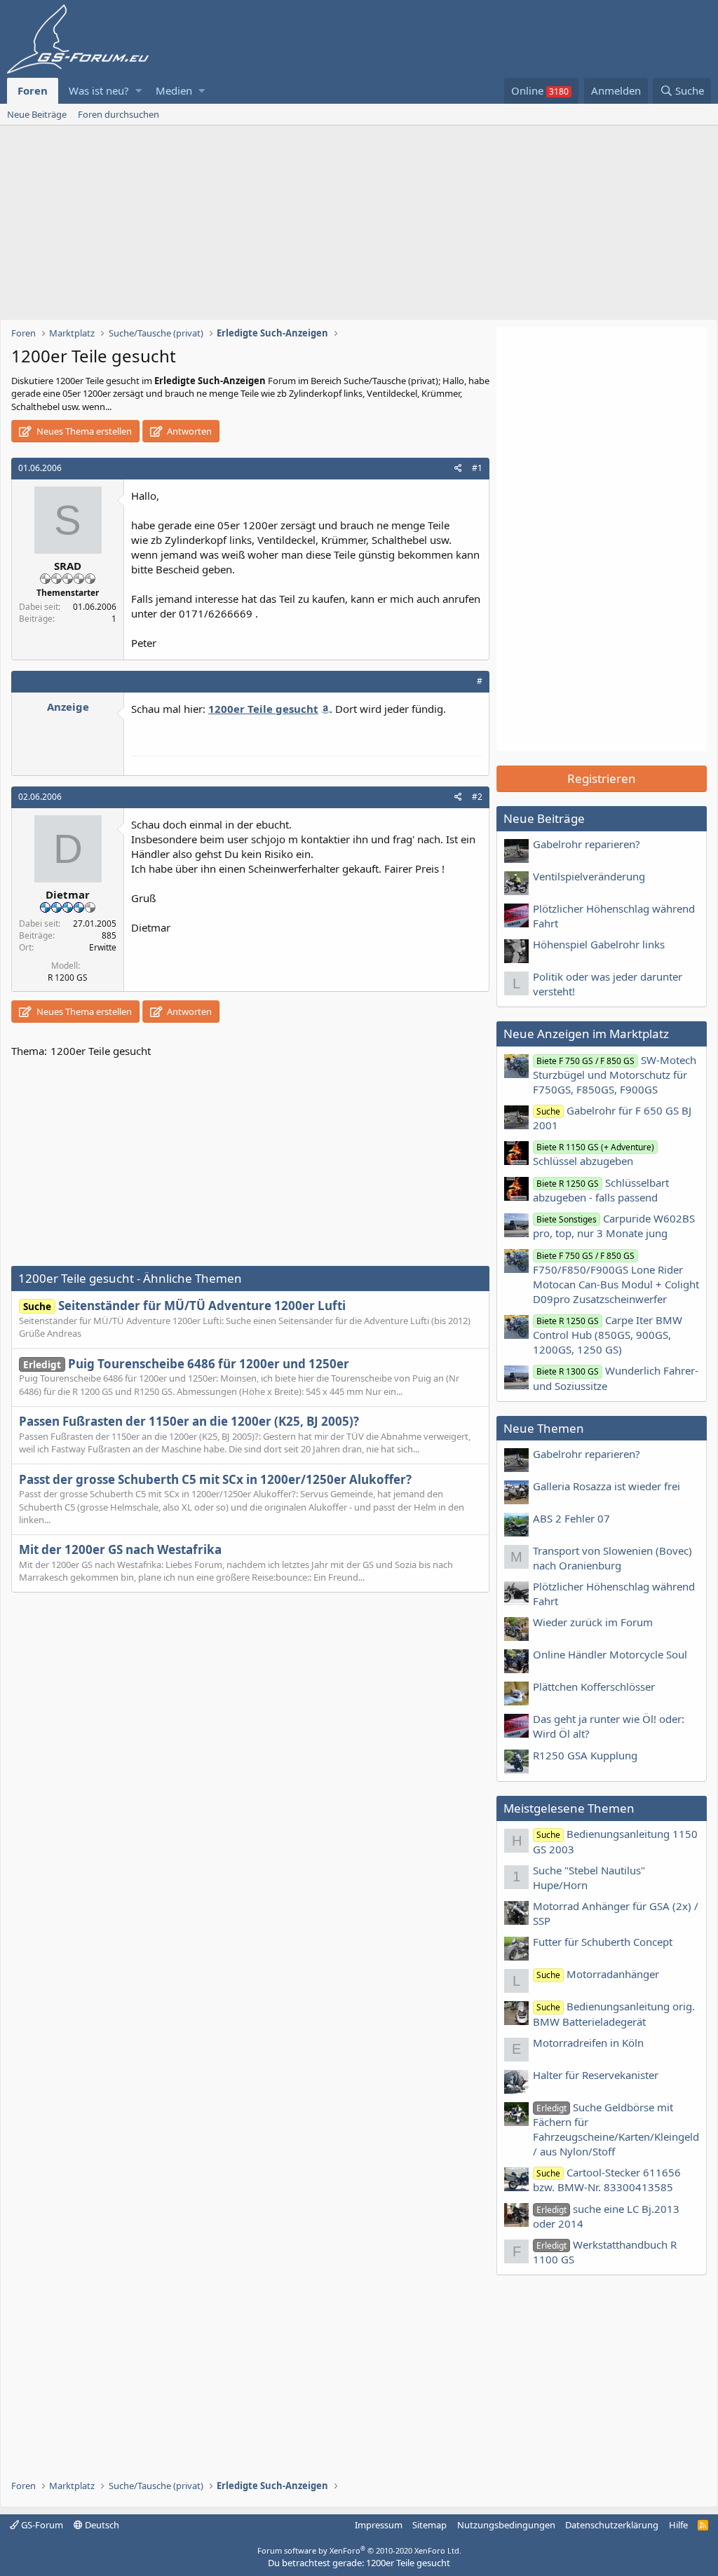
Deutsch (101, 2525)
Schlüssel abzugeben (594, 1154)
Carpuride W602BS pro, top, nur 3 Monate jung (614, 1226)
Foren (33, 90)
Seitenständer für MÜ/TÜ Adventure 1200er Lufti (184, 1306)
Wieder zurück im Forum (593, 1622)
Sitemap (429, 2525)
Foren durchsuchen (118, 114)
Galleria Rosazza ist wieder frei (607, 1486)
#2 (477, 797)
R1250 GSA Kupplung (585, 1755)
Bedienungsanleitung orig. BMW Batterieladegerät (614, 2013)
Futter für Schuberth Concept (603, 1942)
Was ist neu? (99, 90)
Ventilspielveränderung (589, 876)
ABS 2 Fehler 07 (571, 1518)
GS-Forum (41, 2525)
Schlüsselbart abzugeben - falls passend (601, 1190)
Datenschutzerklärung (612, 2525)
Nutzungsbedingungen (506, 2525)
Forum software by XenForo (359, 2550)
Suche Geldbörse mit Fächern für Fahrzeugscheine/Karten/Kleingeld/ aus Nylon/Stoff (616, 2129)
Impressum (379, 2525)
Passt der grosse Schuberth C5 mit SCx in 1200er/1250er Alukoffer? (215, 1479)
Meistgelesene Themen (569, 1808)
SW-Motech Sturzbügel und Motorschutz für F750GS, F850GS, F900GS (615, 1075)
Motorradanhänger (598, 1974)
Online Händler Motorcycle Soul (610, 1654)
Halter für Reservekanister (596, 2075)
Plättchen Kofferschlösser (594, 1686)
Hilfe (678, 2525)
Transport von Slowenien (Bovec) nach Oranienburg (612, 1558)
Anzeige (68, 707)
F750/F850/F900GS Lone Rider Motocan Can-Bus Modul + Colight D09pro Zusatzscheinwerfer (616, 1278)
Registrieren (602, 778)
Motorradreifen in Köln (588, 2043)
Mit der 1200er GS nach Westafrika (120, 1549)
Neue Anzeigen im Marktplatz (586, 1034)
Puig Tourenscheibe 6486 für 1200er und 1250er (186, 1364)
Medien (174, 90)
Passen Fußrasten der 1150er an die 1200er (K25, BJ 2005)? (189, 1421)
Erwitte (103, 947)
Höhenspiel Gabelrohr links (599, 944)
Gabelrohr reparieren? (587, 844)
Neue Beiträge (37, 114)
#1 (477, 468)
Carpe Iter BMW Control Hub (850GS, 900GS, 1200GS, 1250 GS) (608, 1335)
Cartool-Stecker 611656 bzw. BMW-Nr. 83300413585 (607, 2180)
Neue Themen (544, 1428)
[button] (138, 91)
